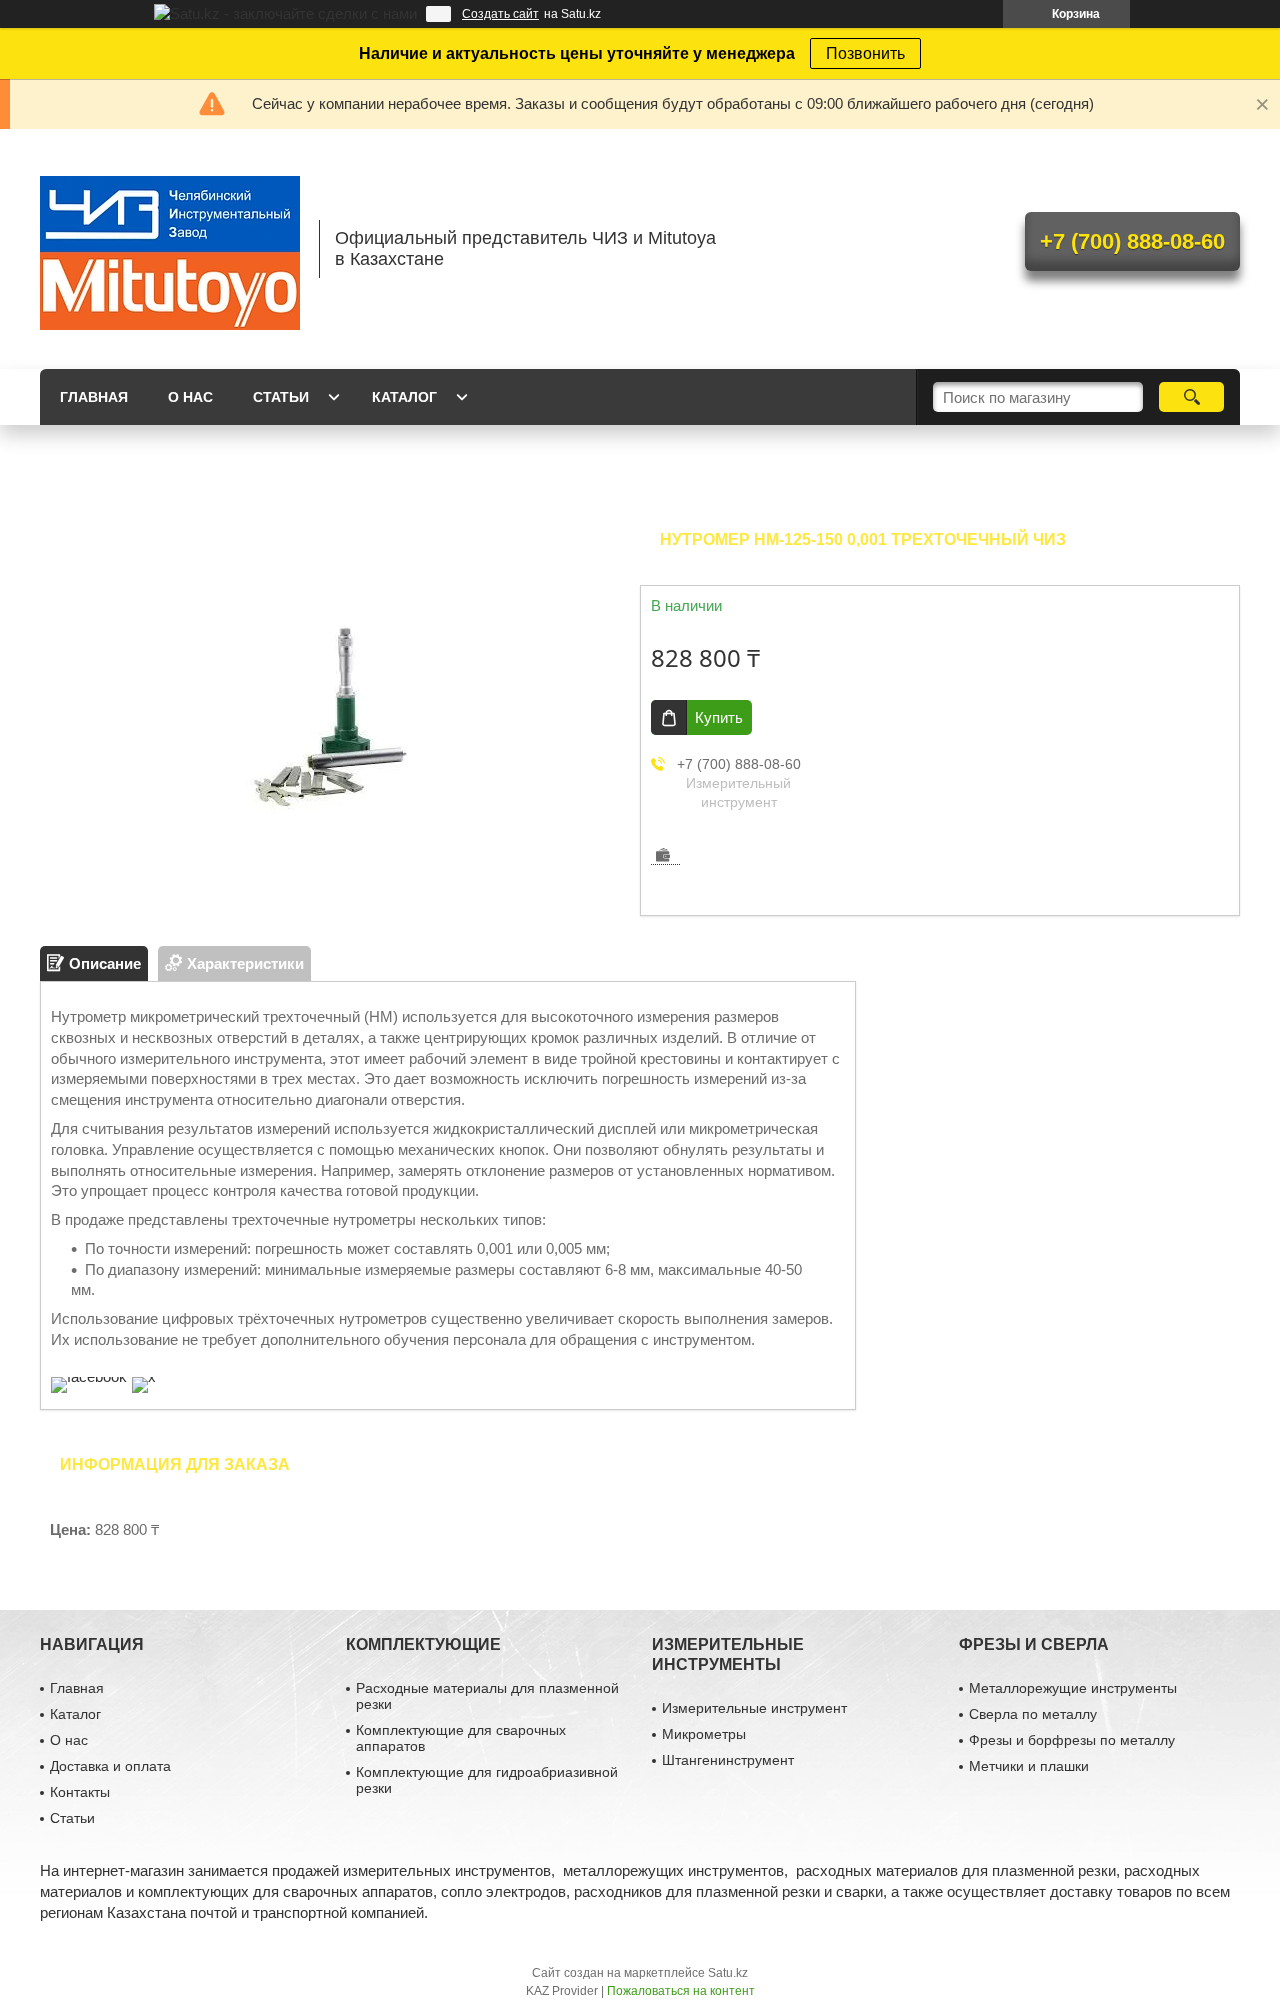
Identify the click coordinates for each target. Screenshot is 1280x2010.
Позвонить (865, 53)
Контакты (80, 1792)
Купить (719, 717)
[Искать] (1191, 397)
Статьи (281, 397)
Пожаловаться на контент (681, 1991)
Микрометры (704, 1734)
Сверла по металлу (1033, 1714)
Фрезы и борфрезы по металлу (1072, 1740)
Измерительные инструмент (754, 1708)
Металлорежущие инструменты (1073, 1688)
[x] (144, 1376)
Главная (94, 397)
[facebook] (89, 1376)
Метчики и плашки (1029, 1766)
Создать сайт (500, 14)
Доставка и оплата (110, 1766)
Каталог (404, 397)
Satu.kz (728, 1973)
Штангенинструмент (728, 1760)
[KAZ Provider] (170, 249)
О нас (190, 397)
